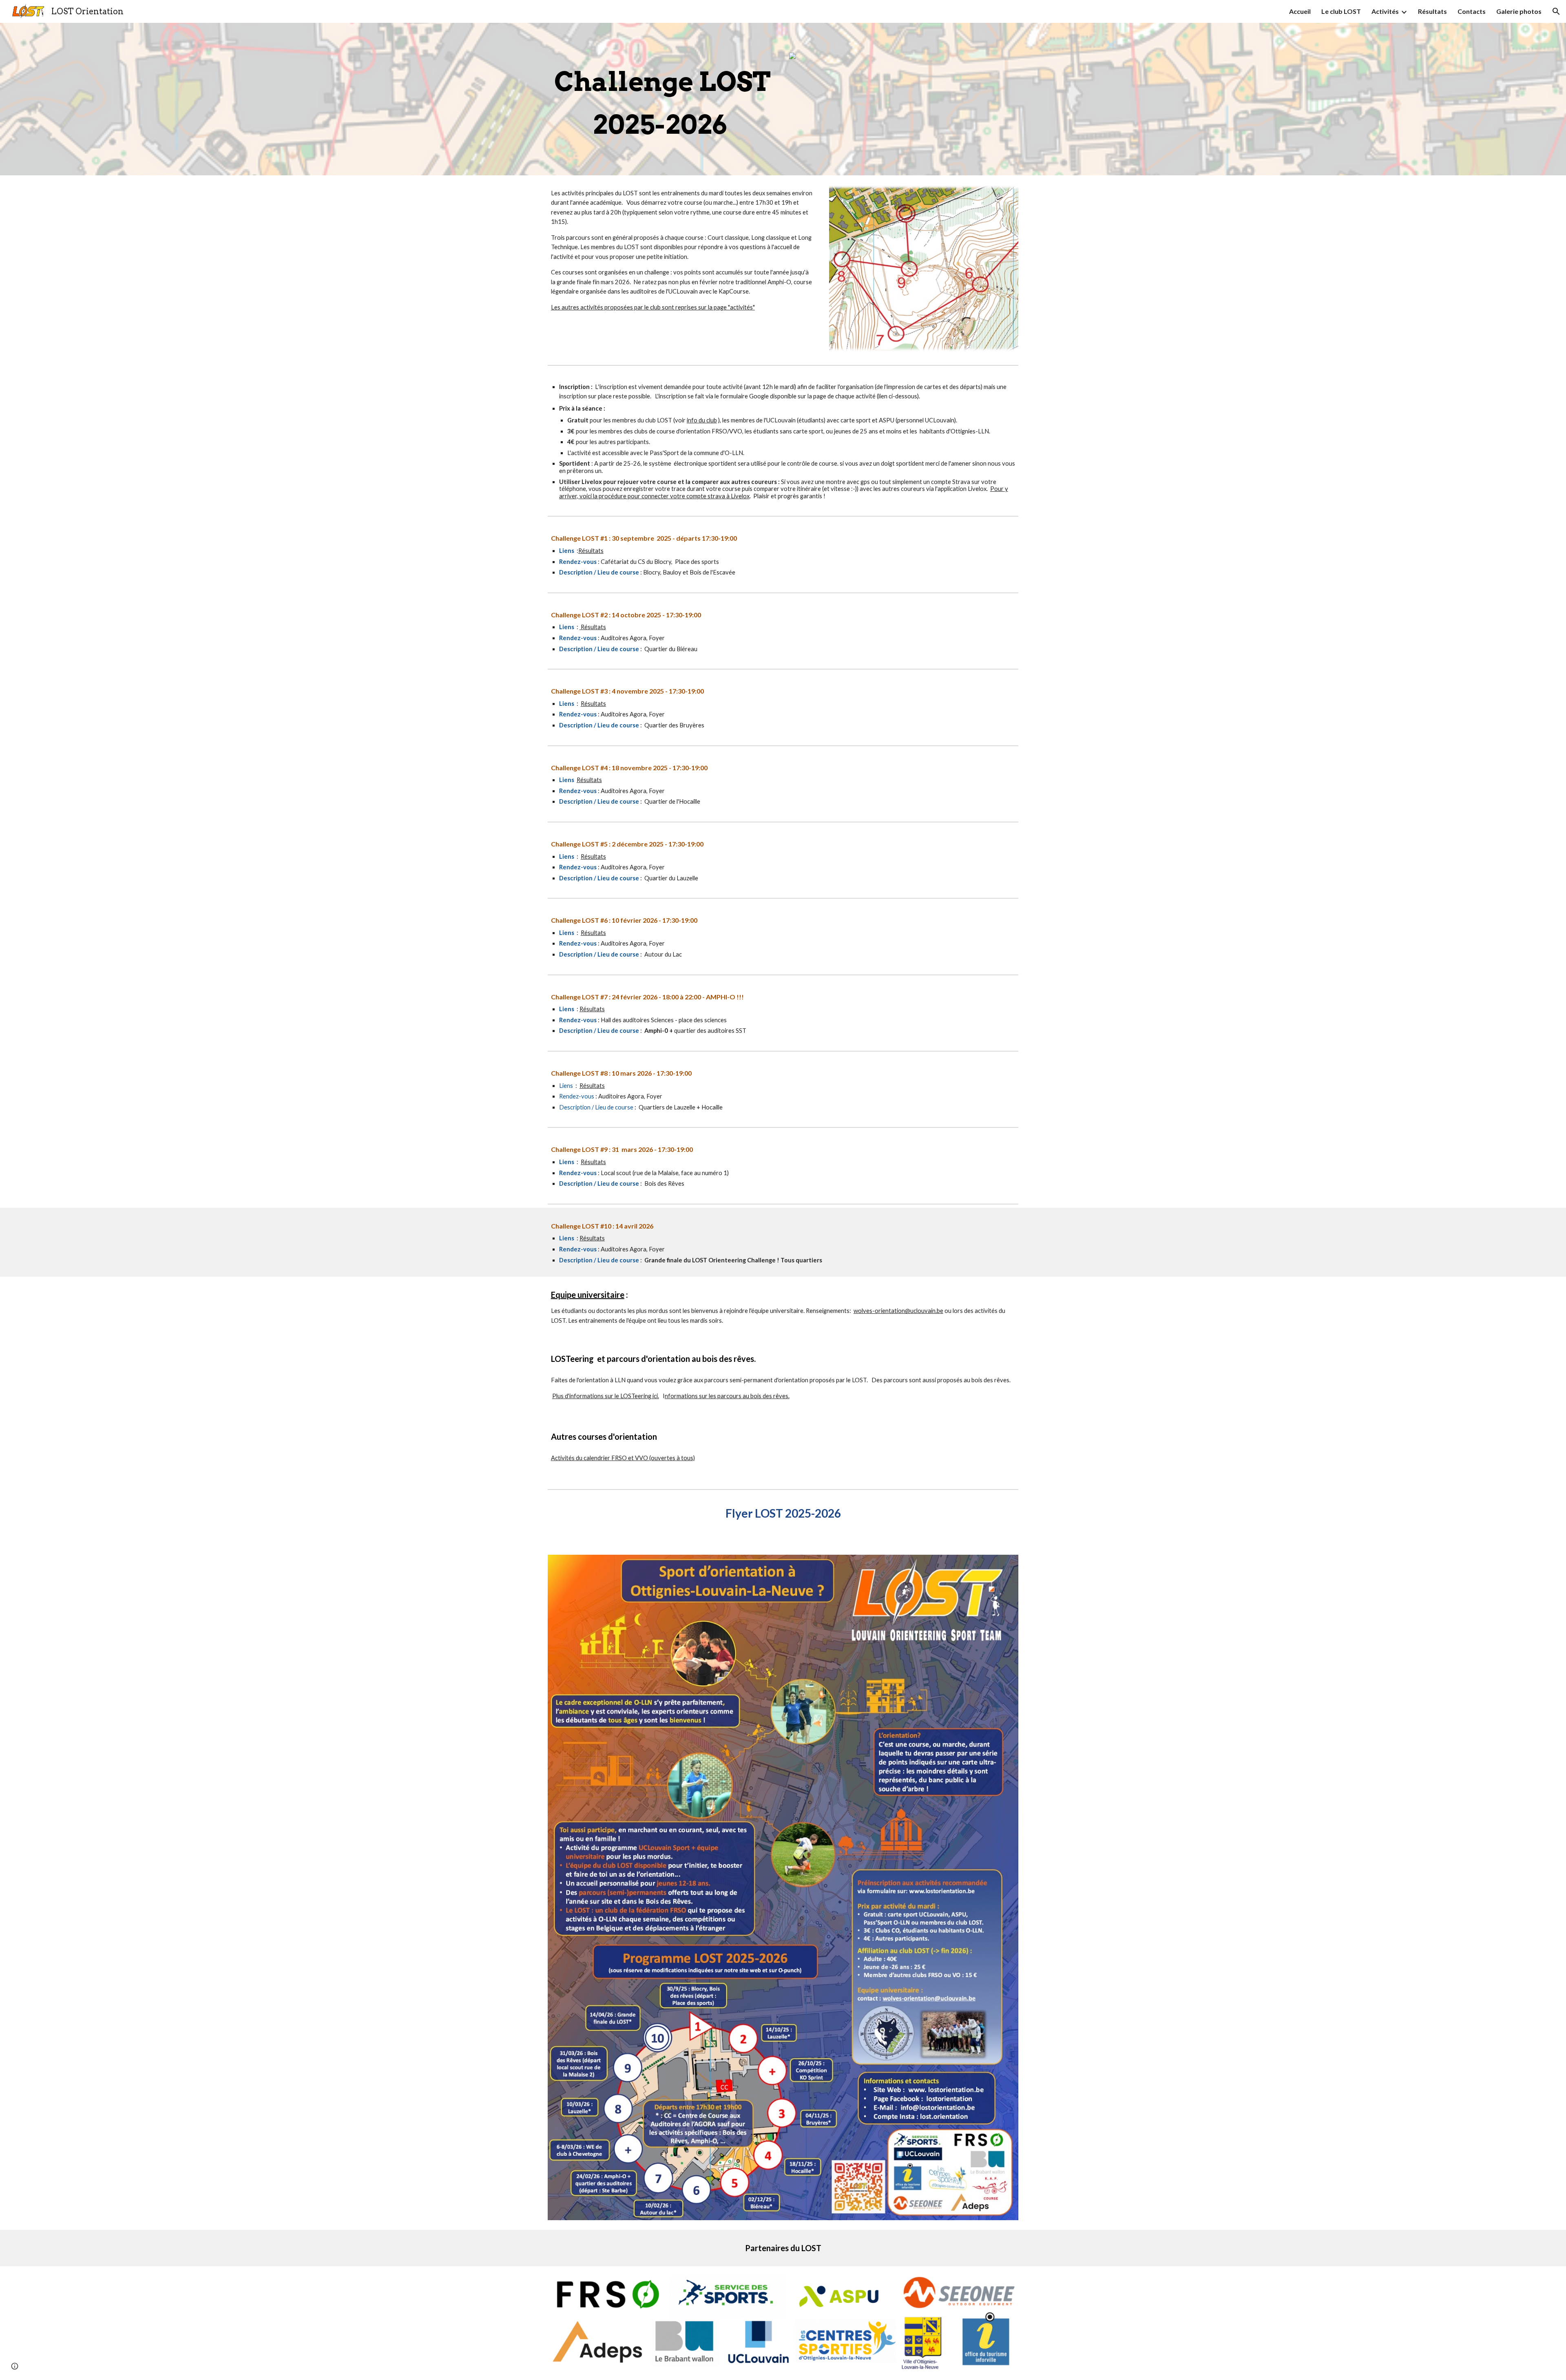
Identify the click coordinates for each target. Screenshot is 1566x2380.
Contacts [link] (1472, 11)
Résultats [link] (1432, 11)
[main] (662, 99)
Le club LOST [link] (1341, 11)
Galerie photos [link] (1519, 11)
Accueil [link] (1300, 11)
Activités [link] (1385, 11)
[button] (1556, 11)
